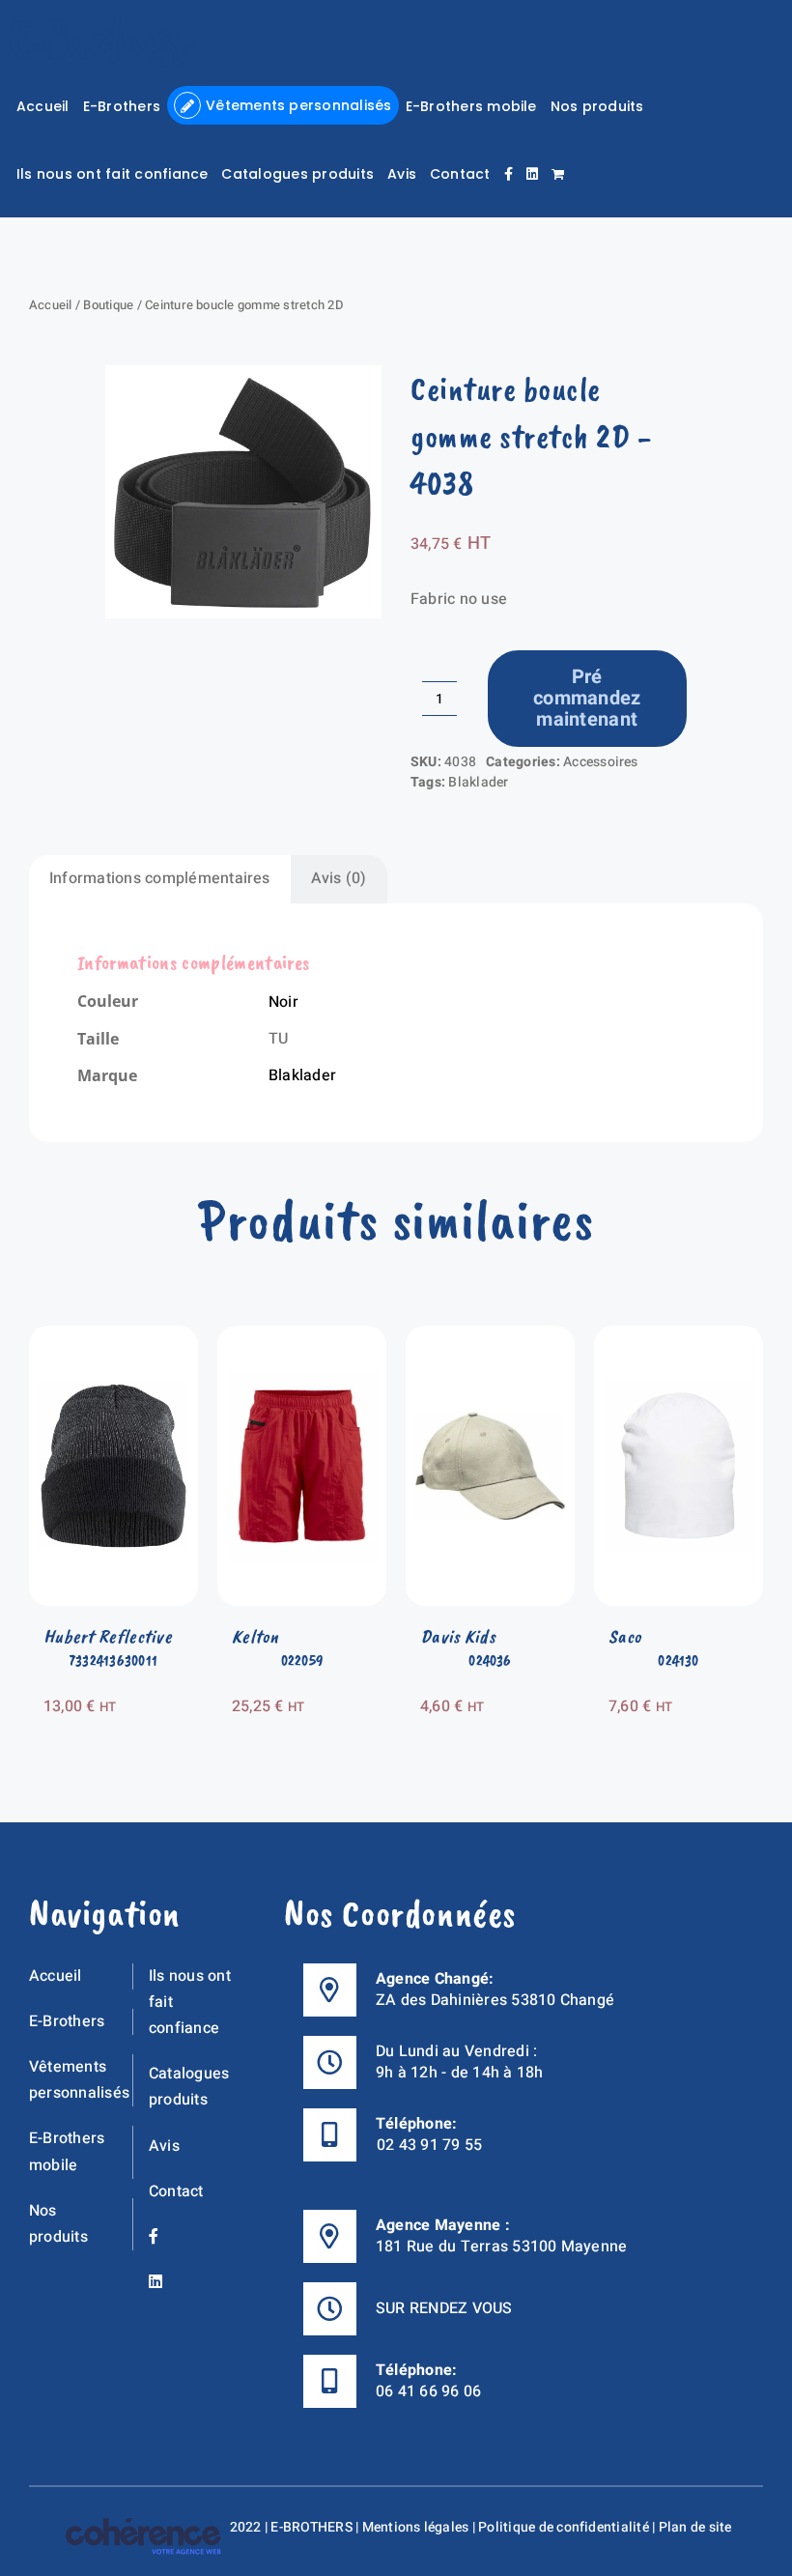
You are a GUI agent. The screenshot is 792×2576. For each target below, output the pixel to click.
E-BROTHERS (311, 2527)
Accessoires (601, 762)
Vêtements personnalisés (79, 2080)
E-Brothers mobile (67, 2151)
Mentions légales (416, 2527)
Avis (164, 2146)
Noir (283, 1002)
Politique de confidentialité (564, 2527)
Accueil (51, 305)
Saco (625, 1636)
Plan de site (695, 2527)
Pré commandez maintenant (587, 698)
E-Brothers (67, 2021)
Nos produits (58, 2224)
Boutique (108, 305)
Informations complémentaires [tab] (160, 878)
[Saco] (679, 1338)
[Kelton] (302, 1338)
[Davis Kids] (490, 1338)
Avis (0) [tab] (339, 878)
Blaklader (478, 782)
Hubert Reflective (108, 1636)
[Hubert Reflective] (113, 1338)
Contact (176, 2191)
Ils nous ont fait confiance (190, 2002)
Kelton (255, 1636)
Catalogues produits (189, 2087)
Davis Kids (458, 1636)
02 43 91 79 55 (429, 2145)
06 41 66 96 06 (428, 2391)
